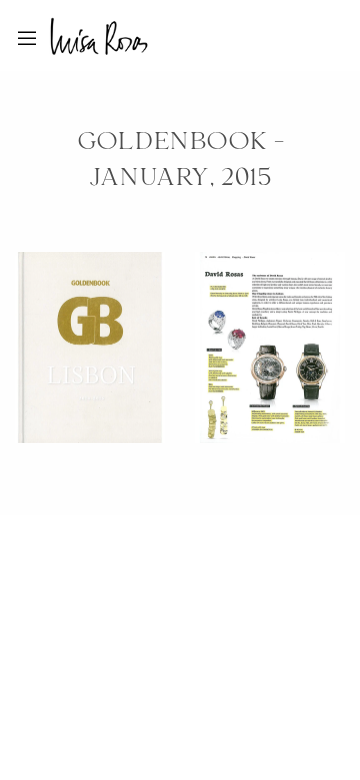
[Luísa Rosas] (99, 32)
